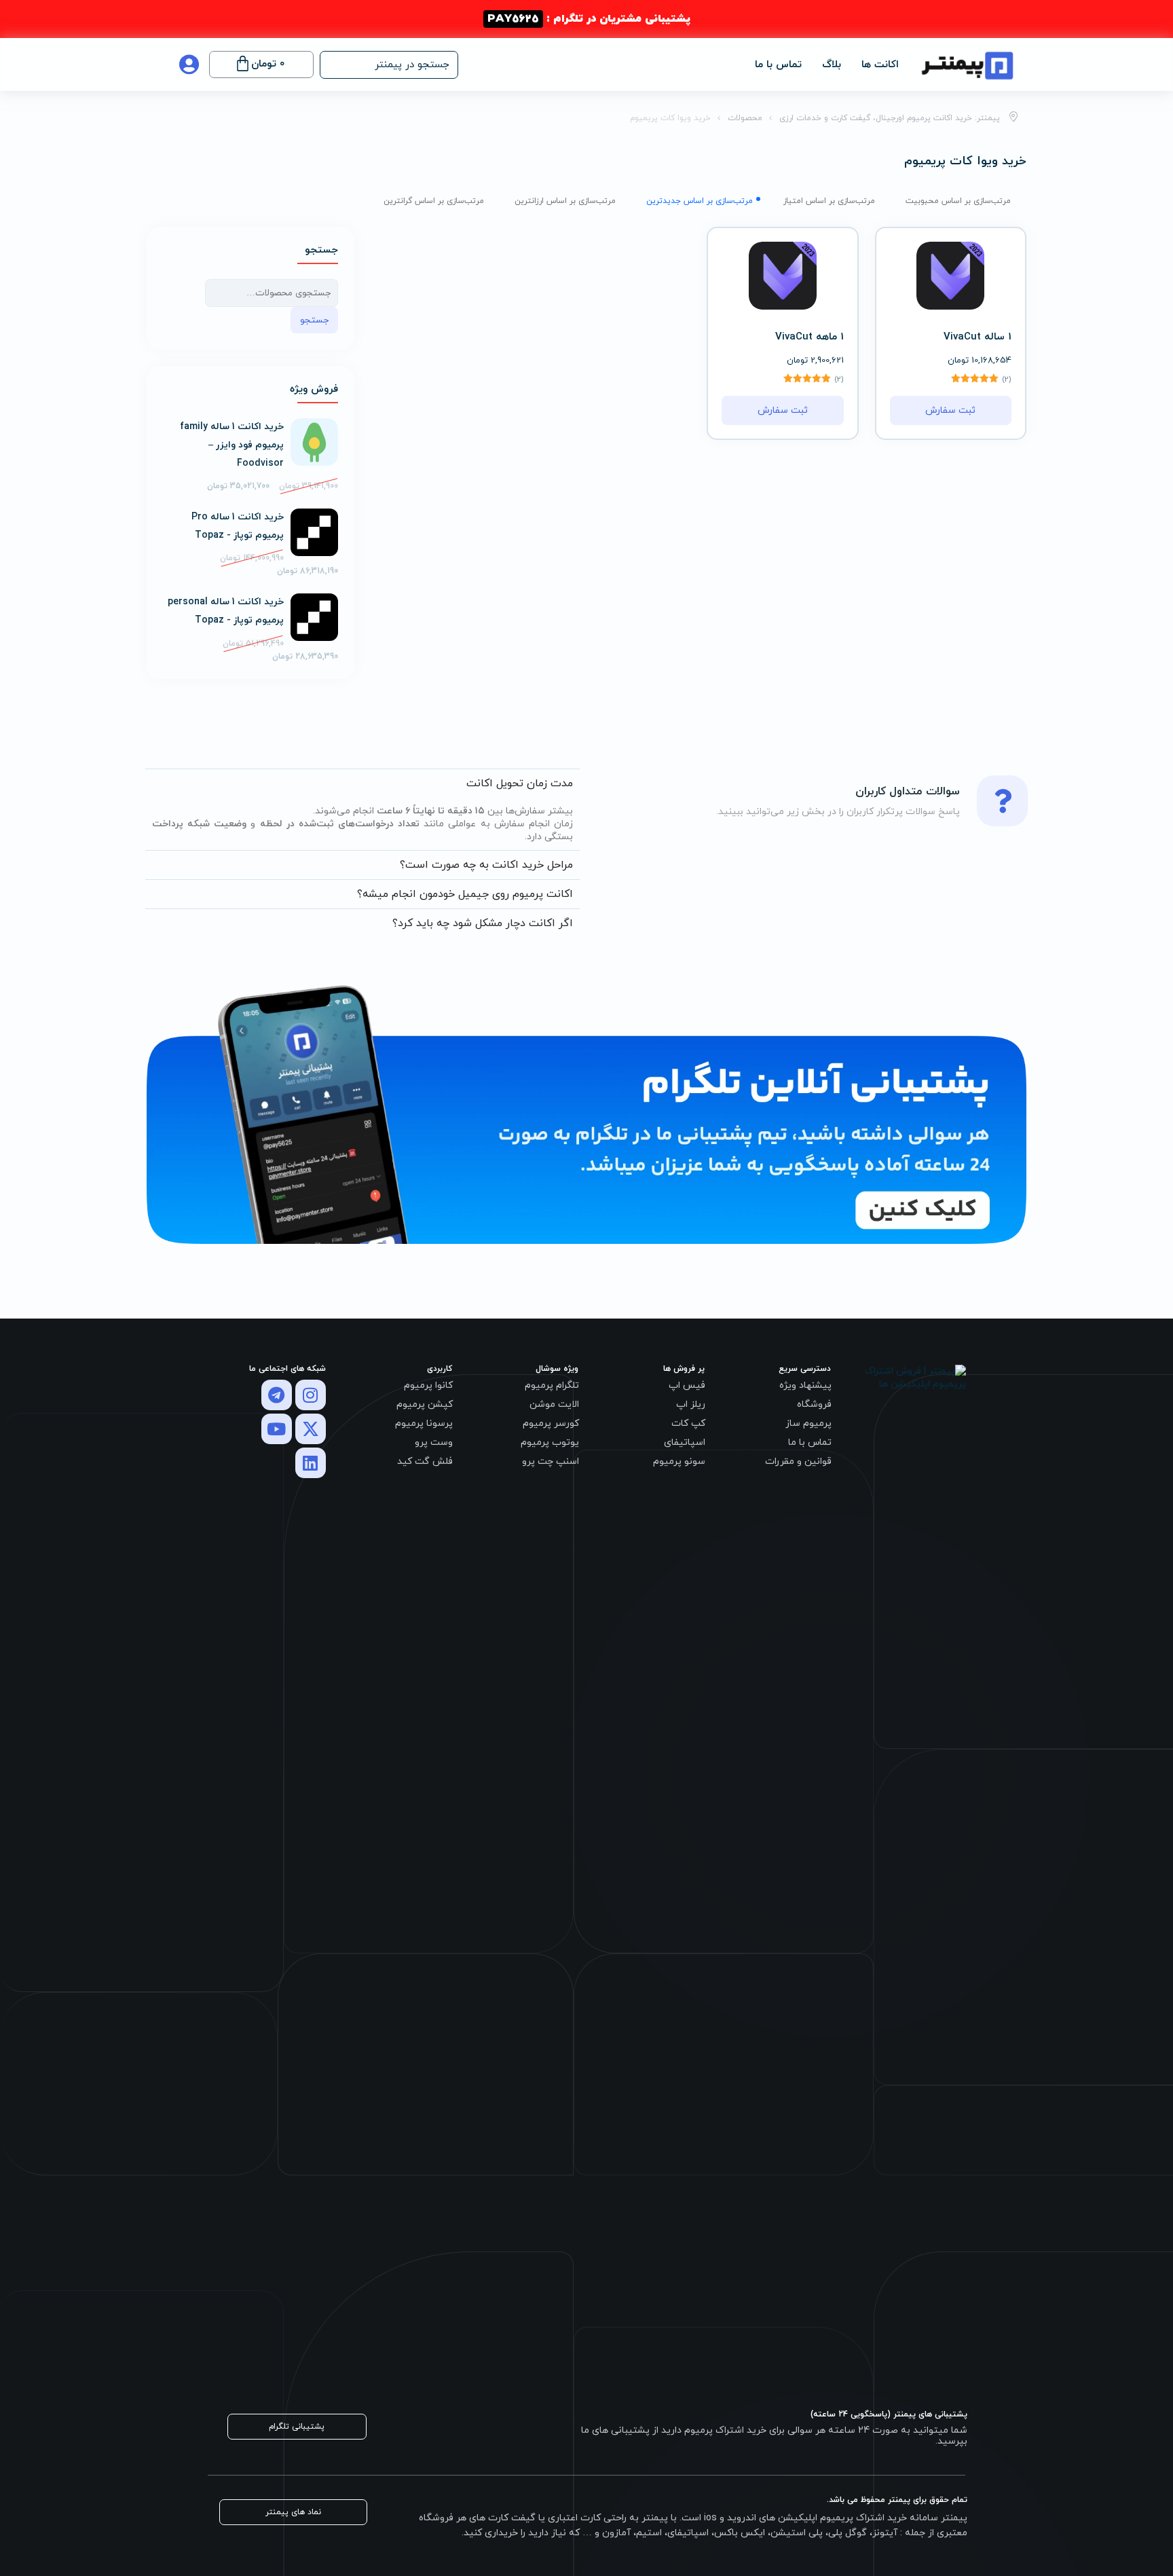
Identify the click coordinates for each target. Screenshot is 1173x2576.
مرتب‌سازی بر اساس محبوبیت (958, 201)
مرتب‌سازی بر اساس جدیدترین (700, 201)
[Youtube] (277, 1429)
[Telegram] (277, 1395)
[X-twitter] (311, 1429)
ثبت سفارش (950, 410)
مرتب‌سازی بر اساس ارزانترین (565, 201)
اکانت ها (880, 65)
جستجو (314, 320)
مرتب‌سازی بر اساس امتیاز (829, 201)
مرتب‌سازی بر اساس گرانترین (434, 201)
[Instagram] (311, 1395)
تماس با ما (778, 65)
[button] (389, 65)
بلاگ (832, 65)
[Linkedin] (311, 1463)
